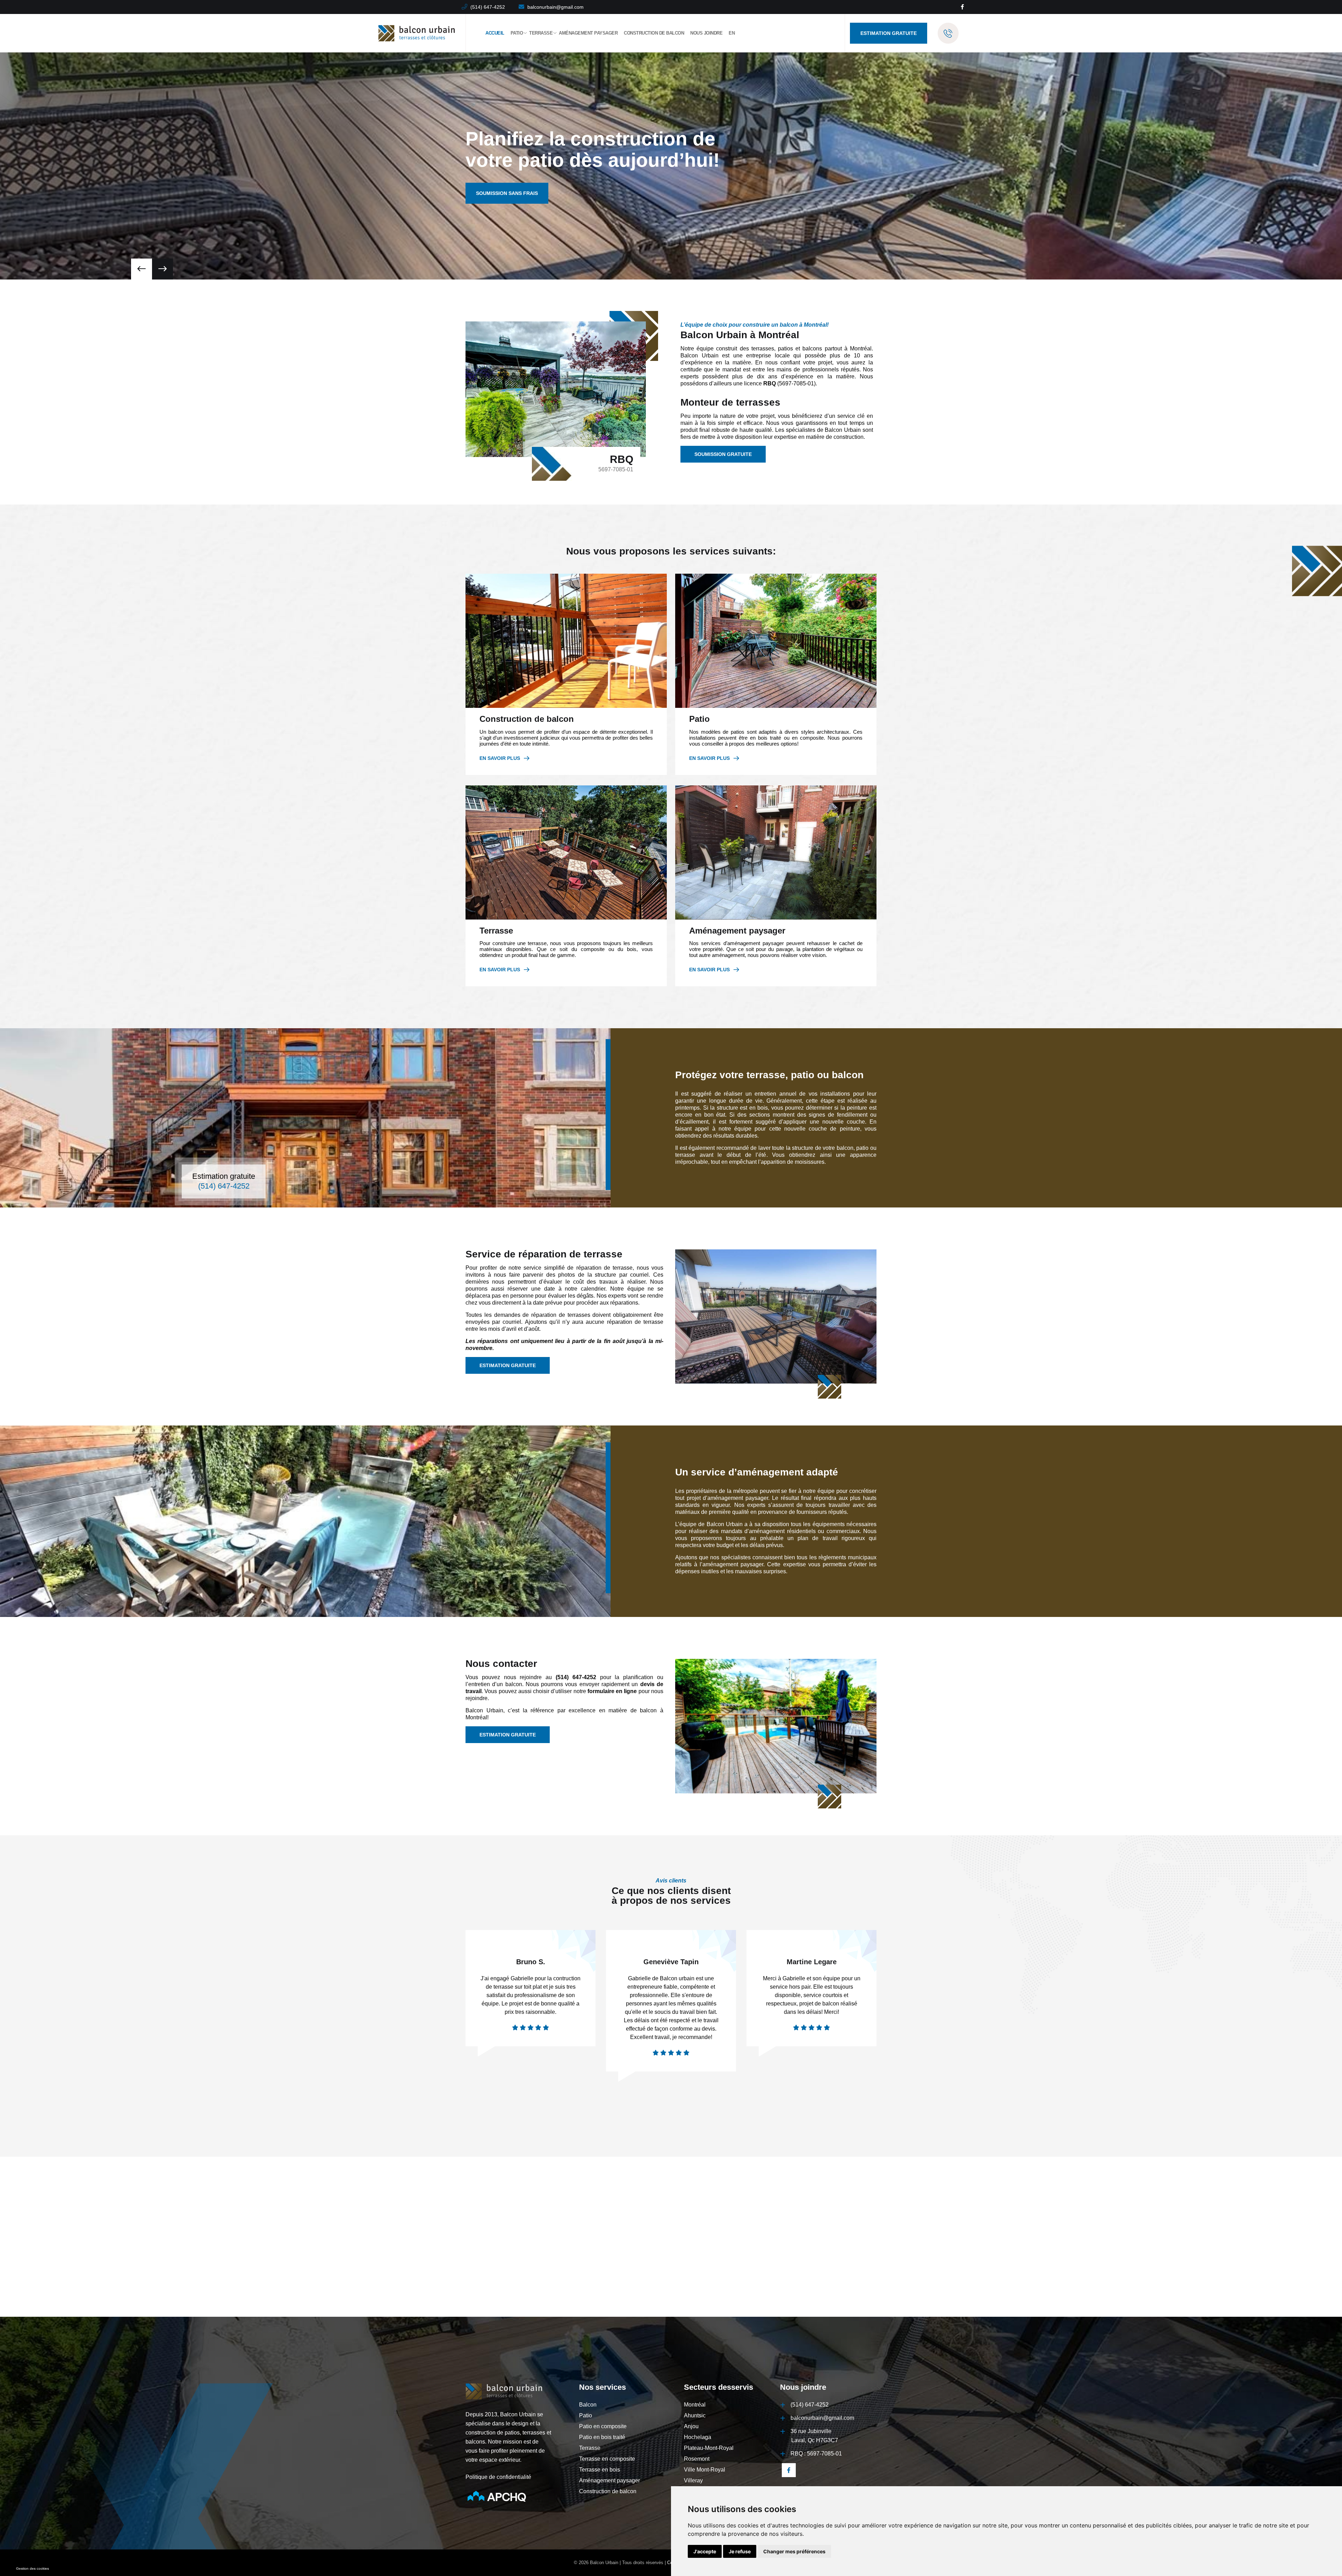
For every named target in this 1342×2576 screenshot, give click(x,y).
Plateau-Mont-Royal (709, 2448)
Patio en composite (603, 2426)
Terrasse (541, 33)
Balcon (588, 2405)
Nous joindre (706, 33)
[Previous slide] (163, 269)
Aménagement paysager (588, 33)
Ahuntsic (695, 2415)
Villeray (693, 2480)
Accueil (495, 33)
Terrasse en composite (607, 2459)
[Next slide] (142, 269)
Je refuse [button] (740, 2551)
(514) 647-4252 (488, 7)
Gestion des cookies (33, 2568)
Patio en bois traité (602, 2437)
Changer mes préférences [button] (794, 2551)
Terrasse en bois (600, 2470)
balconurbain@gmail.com (555, 7)
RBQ (770, 383)
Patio (517, 33)
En (732, 33)
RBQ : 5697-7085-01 (816, 2454)
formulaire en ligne (612, 1691)
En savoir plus (500, 758)
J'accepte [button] (705, 2551)
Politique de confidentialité (498, 2477)
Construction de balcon (654, 33)
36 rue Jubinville (814, 2436)
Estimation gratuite (224, 1176)
